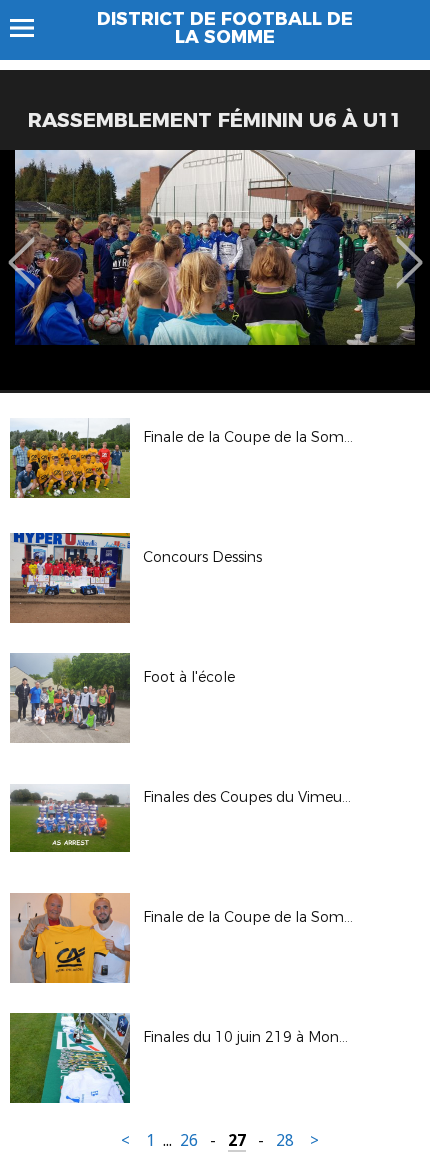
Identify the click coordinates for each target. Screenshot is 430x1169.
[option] (215, 270)
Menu (31, 28)
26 (189, 1140)
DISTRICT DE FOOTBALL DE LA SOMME (225, 28)
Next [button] (409, 248)
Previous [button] (21, 248)
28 (285, 1140)
